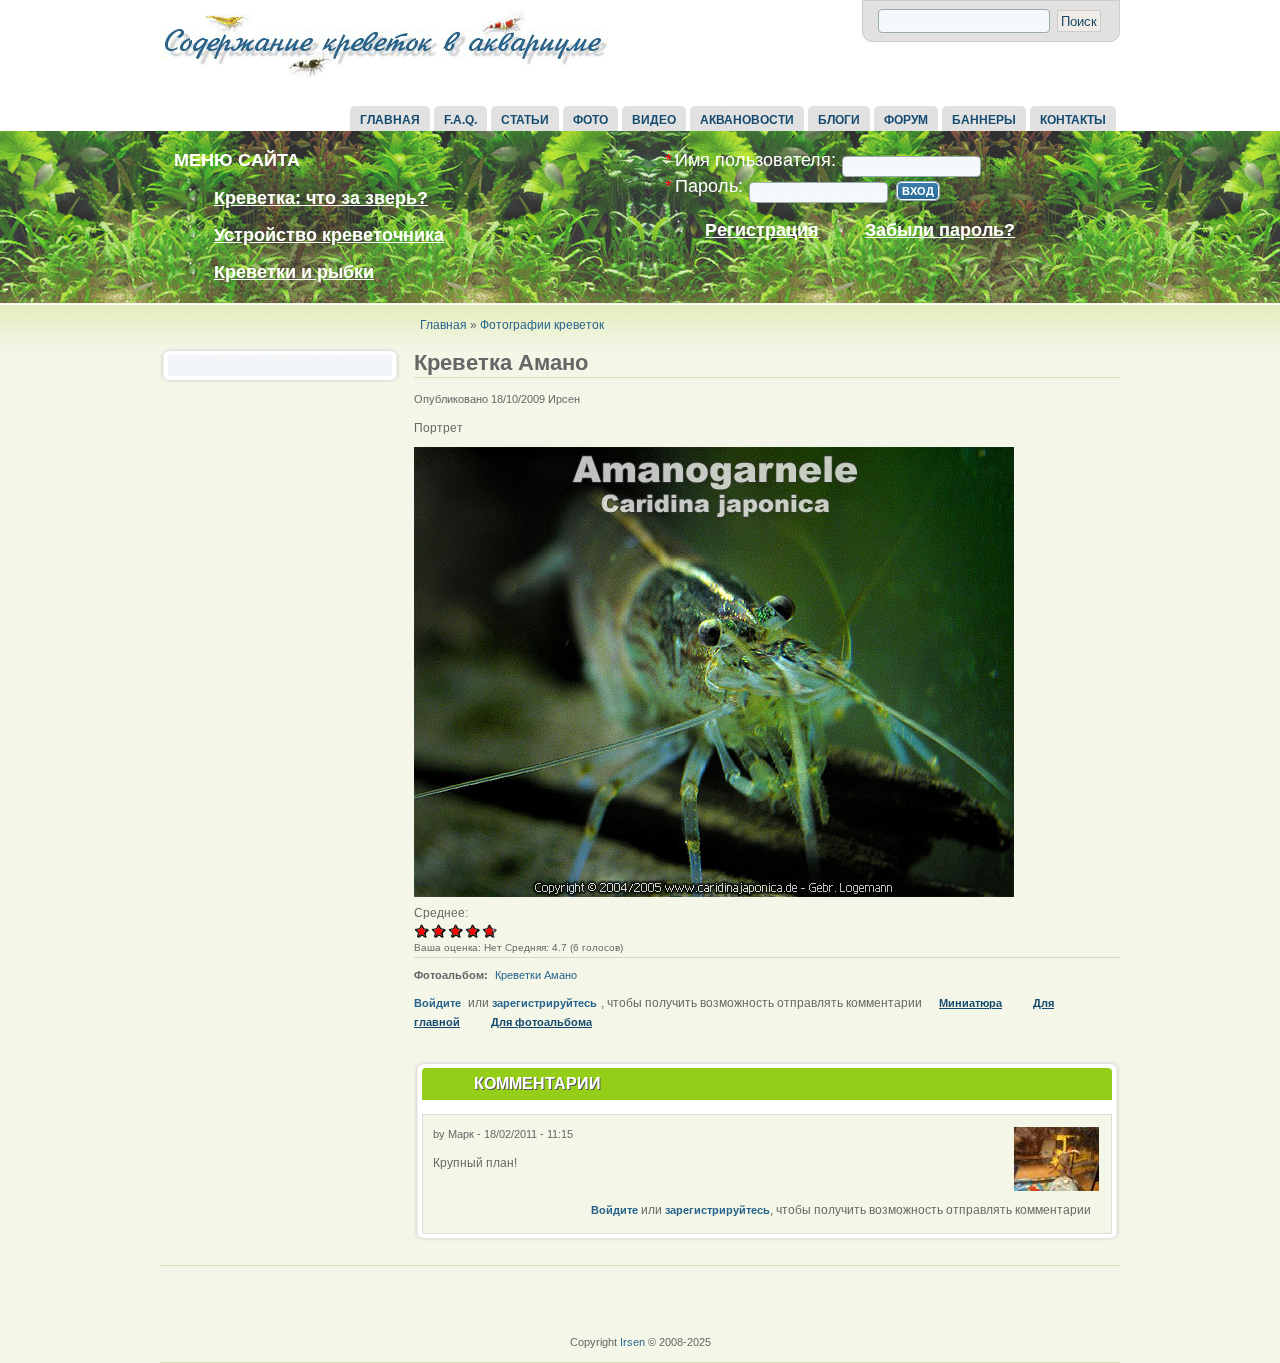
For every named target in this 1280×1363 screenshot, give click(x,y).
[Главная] (385, 78)
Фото (590, 120)
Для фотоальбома (541, 1022)
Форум (906, 120)
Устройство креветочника (329, 235)
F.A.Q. (460, 120)
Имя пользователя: (750, 160)
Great (473, 930)
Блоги (839, 120)
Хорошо (456, 930)
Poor (422, 930)
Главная (390, 120)
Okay (439, 930)
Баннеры (984, 120)
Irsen (632, 1342)
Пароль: (704, 186)
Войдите (437, 1003)
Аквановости (747, 120)
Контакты (1073, 120)
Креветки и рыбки (294, 272)
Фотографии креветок (542, 325)
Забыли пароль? (940, 230)
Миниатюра (970, 1003)
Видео (654, 120)
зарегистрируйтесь (544, 1003)
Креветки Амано (536, 975)
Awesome (487, 930)
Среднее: (441, 913)
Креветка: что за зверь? (321, 198)
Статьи (525, 120)
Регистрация (762, 230)
